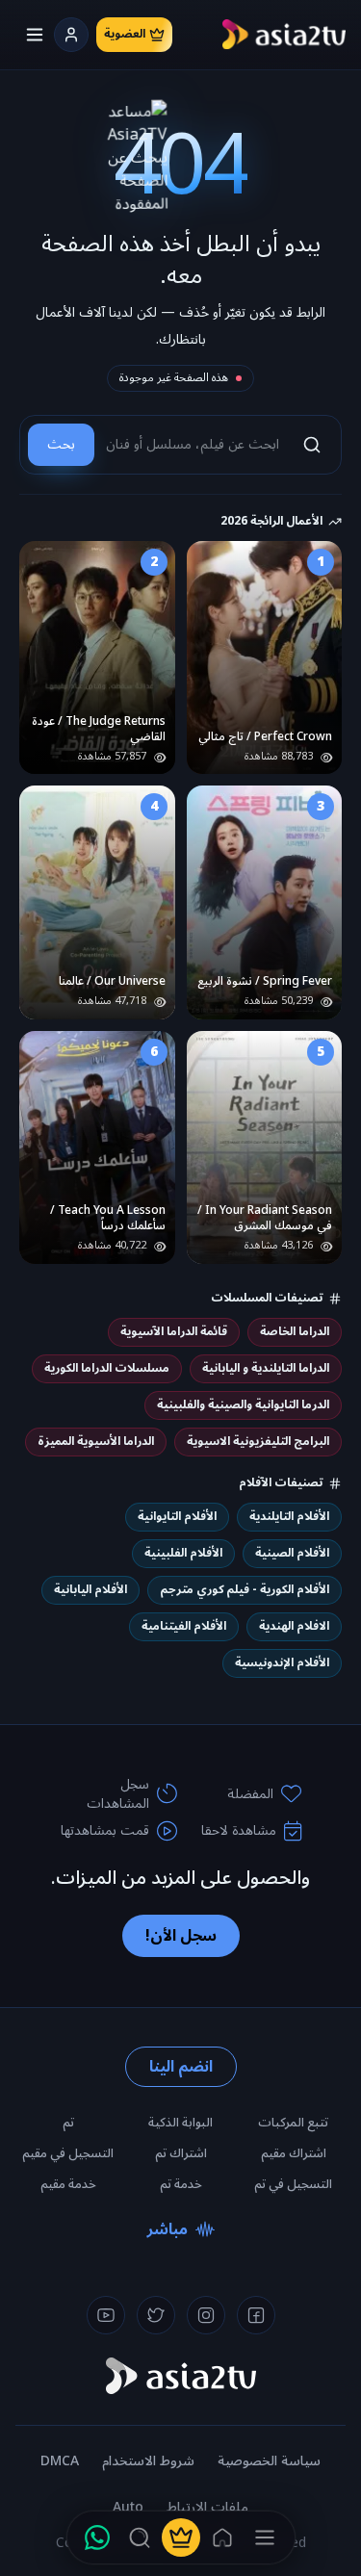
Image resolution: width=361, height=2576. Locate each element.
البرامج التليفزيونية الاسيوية (258, 1442)
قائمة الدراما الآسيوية (174, 1332)
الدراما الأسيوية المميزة (96, 1442)
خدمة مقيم (68, 2184)
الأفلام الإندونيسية (282, 1663)
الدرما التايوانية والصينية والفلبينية (243, 1405)
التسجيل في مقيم (68, 2153)
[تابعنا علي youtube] (106, 2315)
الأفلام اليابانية (90, 1590)
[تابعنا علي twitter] (156, 2315)
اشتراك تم (181, 2153)
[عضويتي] (181, 2537)
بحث (61, 444)
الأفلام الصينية (292, 1553)
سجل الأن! (181, 1936)
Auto (128, 2507)
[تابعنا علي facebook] (256, 2315)
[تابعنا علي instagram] (206, 2315)
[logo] (284, 35)
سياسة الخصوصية (269, 2461)
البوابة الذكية (180, 2123)
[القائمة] (265, 2537)
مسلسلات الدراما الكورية (107, 1368)
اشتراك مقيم (294, 2153)
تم (68, 2123)
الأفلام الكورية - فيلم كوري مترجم (245, 1590)
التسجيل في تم (293, 2184)
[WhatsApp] (97, 2537)
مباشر (168, 2229)
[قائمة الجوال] (35, 35)
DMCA (60, 2461)
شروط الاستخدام (148, 2461)
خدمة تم (181, 2184)
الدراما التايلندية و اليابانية (266, 1368)
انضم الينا (181, 2067)
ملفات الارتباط (207, 2507)
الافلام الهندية (294, 1626)
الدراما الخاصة (295, 1332)
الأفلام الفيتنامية (184, 1626)
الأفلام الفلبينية (183, 1553)
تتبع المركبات (293, 2123)
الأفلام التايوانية (177, 1517)
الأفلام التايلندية (289, 1517)
